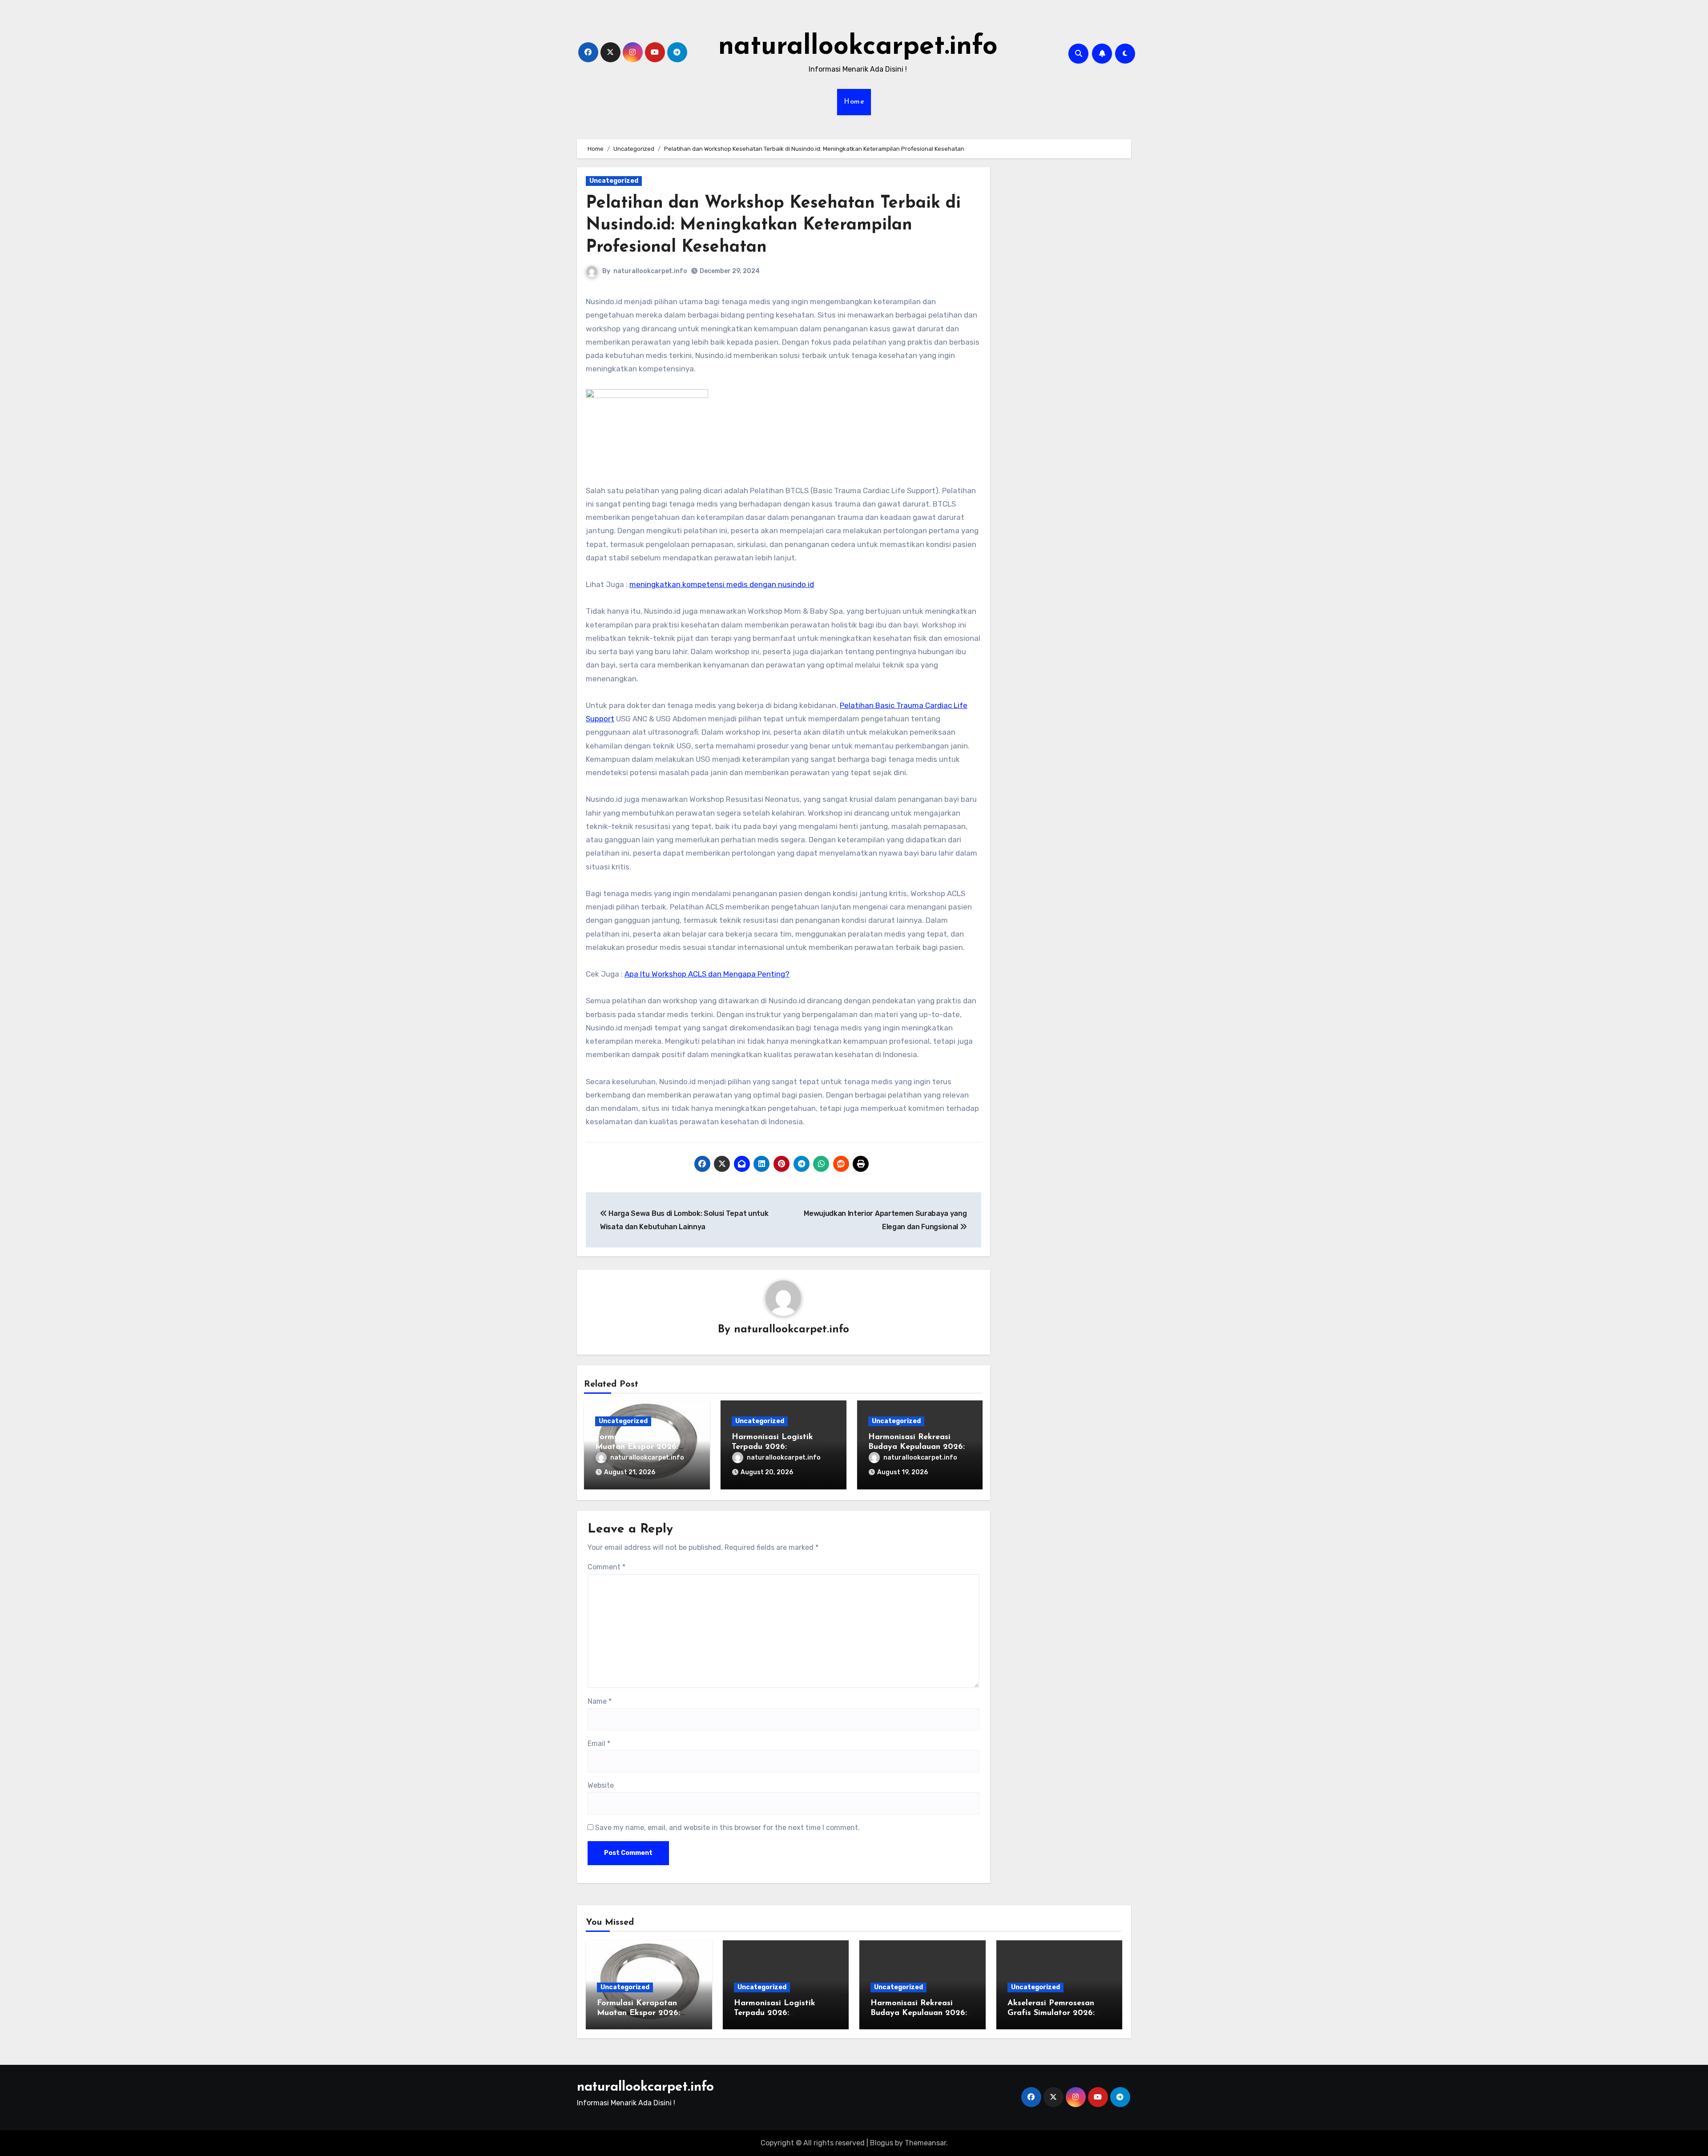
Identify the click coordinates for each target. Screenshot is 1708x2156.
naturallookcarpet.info (858, 47)
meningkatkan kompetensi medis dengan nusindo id (722, 584)
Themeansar (925, 2143)
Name (600, 1701)
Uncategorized (614, 181)
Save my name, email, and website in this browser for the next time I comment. (727, 1828)
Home (854, 102)
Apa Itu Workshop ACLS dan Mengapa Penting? (707, 974)
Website (601, 1785)
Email (599, 1744)
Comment (606, 1567)
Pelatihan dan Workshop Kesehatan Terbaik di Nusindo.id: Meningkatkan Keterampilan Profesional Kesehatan (773, 225)
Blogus (882, 2143)
